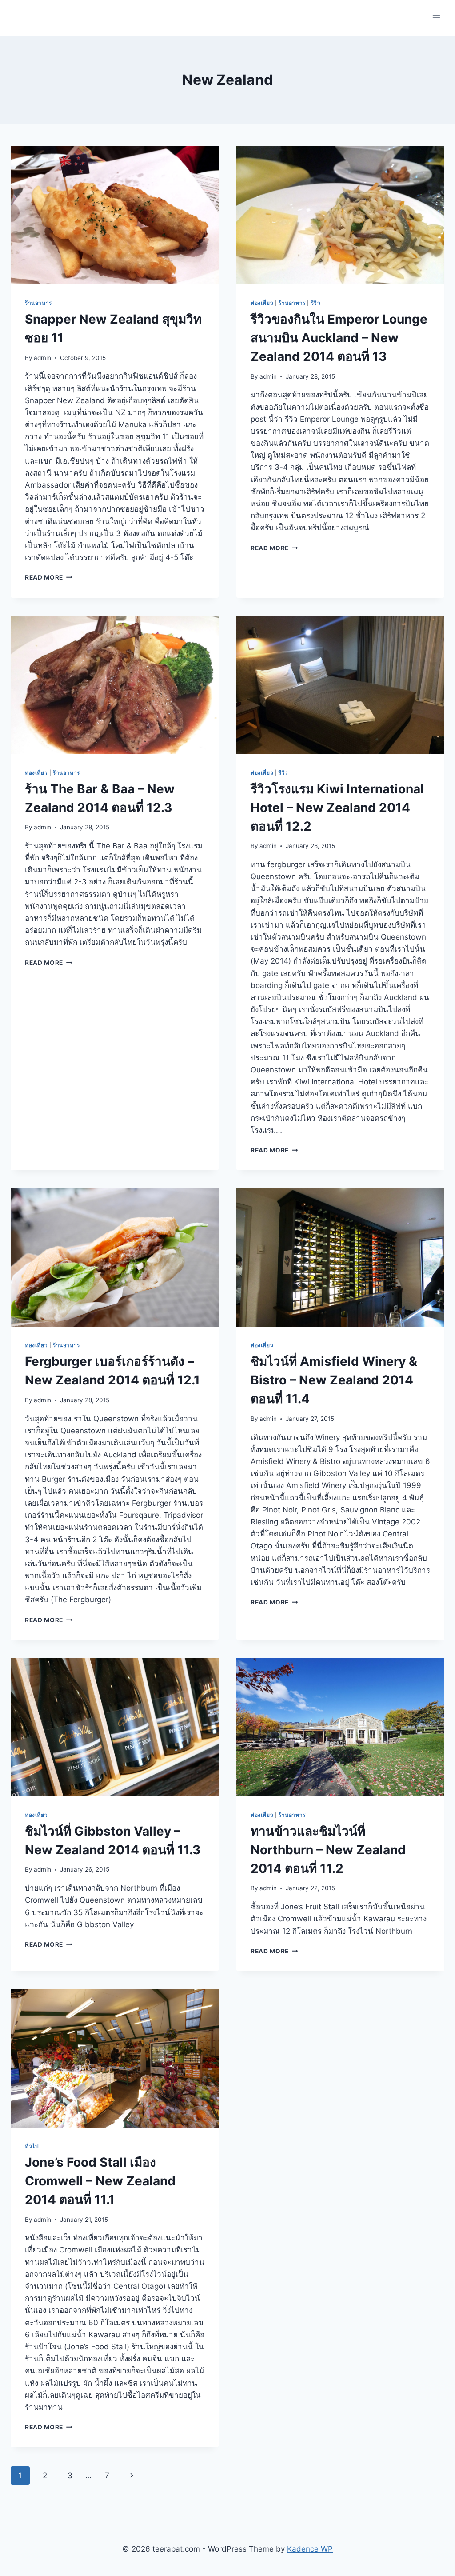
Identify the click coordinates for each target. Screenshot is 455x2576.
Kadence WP (310, 2549)
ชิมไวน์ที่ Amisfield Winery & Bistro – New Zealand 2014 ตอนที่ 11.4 (334, 1380)
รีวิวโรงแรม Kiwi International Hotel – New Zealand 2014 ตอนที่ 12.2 (337, 808)
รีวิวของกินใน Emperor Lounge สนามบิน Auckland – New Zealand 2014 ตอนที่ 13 (339, 338)
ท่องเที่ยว (262, 303)
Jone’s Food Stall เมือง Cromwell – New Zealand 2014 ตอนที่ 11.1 (100, 2181)
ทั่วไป (32, 2146)
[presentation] (115, 215)
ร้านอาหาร (38, 303)
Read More (49, 577)
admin (42, 358)
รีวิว (316, 303)
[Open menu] (436, 18)
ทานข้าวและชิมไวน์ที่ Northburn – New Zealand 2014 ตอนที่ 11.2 (328, 1850)
